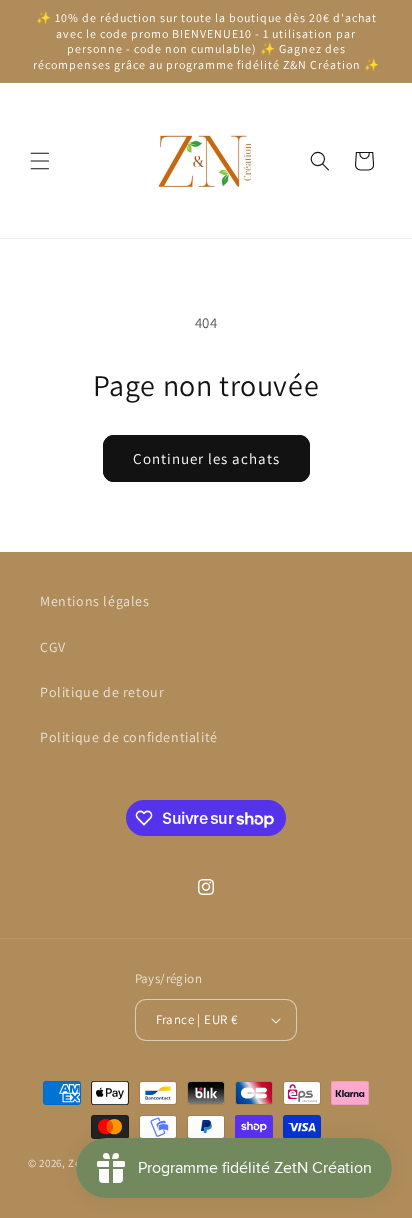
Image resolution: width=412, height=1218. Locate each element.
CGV (53, 647)
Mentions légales (95, 601)
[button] (40, 161)
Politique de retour (102, 692)
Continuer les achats (206, 458)
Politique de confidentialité (129, 737)
